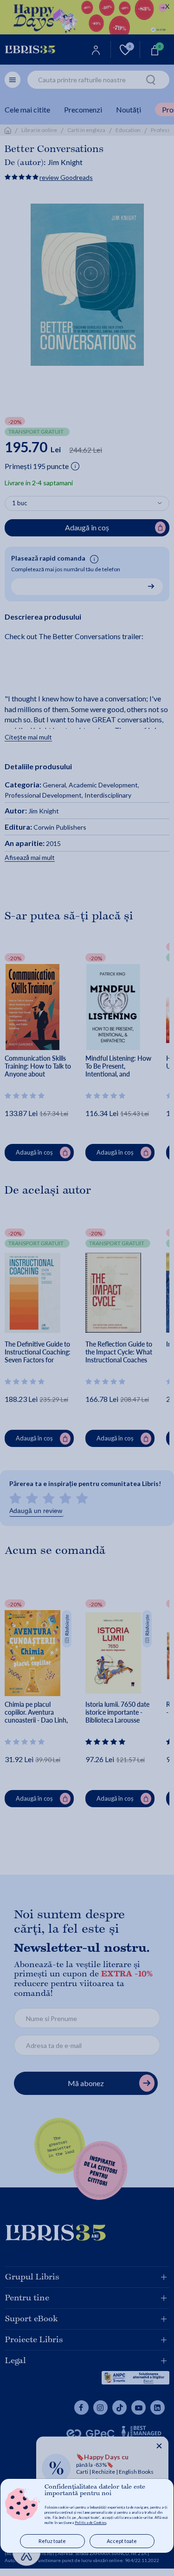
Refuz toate (52, 2541)
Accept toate (122, 2541)
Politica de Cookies (90, 2523)
